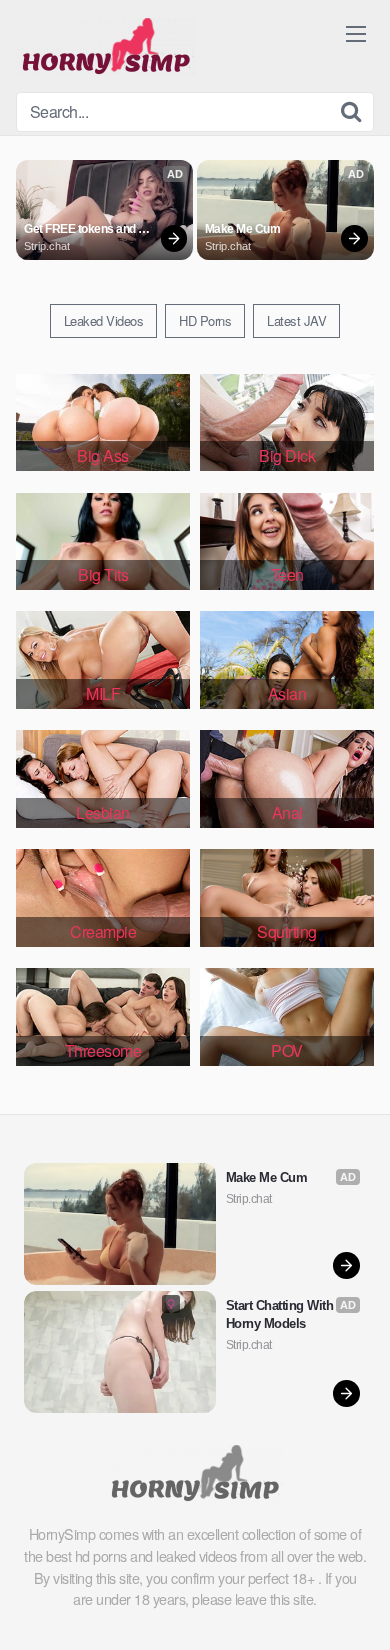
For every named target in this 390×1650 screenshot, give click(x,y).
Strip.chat (47, 246)
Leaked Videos (104, 320)
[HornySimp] (106, 46)
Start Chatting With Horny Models (281, 1314)
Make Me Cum (243, 229)
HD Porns (205, 320)
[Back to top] (355, 1606)
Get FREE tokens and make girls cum (81, 230)
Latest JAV (296, 320)
